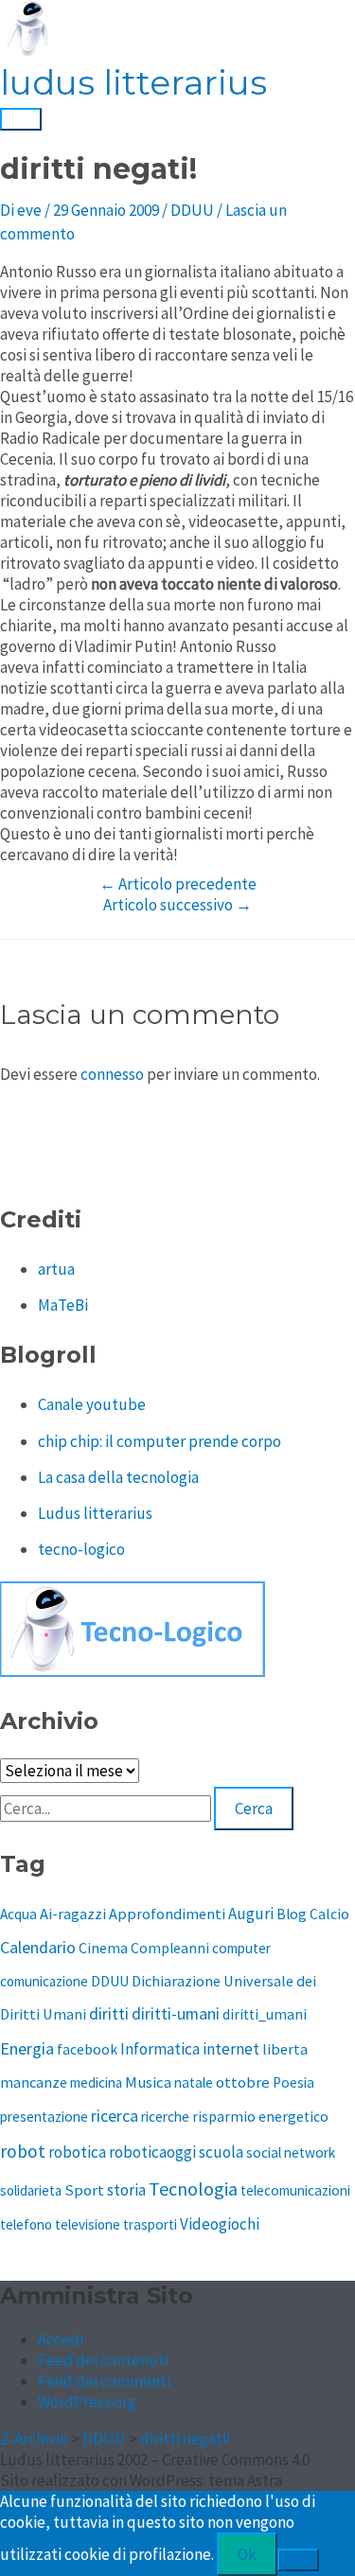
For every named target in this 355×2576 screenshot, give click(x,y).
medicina (96, 2082)
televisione (88, 2224)
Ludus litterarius (95, 1513)
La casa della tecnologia (118, 1477)
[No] (298, 2560)
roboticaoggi (152, 2152)
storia (126, 2190)
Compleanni (170, 1948)
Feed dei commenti (104, 2381)
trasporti (150, 2224)
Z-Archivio (34, 2439)
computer (241, 1948)
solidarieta (31, 2190)
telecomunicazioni (295, 2190)
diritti (109, 2013)
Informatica (160, 2049)
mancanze (34, 2082)
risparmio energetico (260, 2117)
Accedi (61, 2339)
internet (231, 2049)
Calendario (38, 1947)
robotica (77, 2152)
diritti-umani (176, 2014)
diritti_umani (265, 2014)
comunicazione (44, 1981)
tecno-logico (81, 1549)
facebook (87, 2049)
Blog (292, 1914)
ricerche (165, 2117)
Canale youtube (92, 1404)
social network (291, 2153)
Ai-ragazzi (73, 1914)
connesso (112, 1074)
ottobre (243, 2082)
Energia (27, 2048)
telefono (26, 2224)
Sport (84, 2190)
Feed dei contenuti (103, 2360)
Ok (247, 2554)
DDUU (192, 210)
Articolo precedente (178, 884)
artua (56, 1269)
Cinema (103, 1948)
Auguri (251, 1914)
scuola (221, 2152)
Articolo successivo (177, 905)
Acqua (18, 1914)
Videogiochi (220, 2224)
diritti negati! (186, 2439)
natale (194, 2082)
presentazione (44, 2117)
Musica (148, 2082)
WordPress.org (87, 2402)
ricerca (115, 2116)
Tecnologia (193, 2188)
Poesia (293, 2082)
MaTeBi (63, 1305)
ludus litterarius (133, 82)
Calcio (329, 1914)
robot (23, 2151)
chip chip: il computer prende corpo (160, 1441)
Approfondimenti (167, 1914)
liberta (285, 2049)
